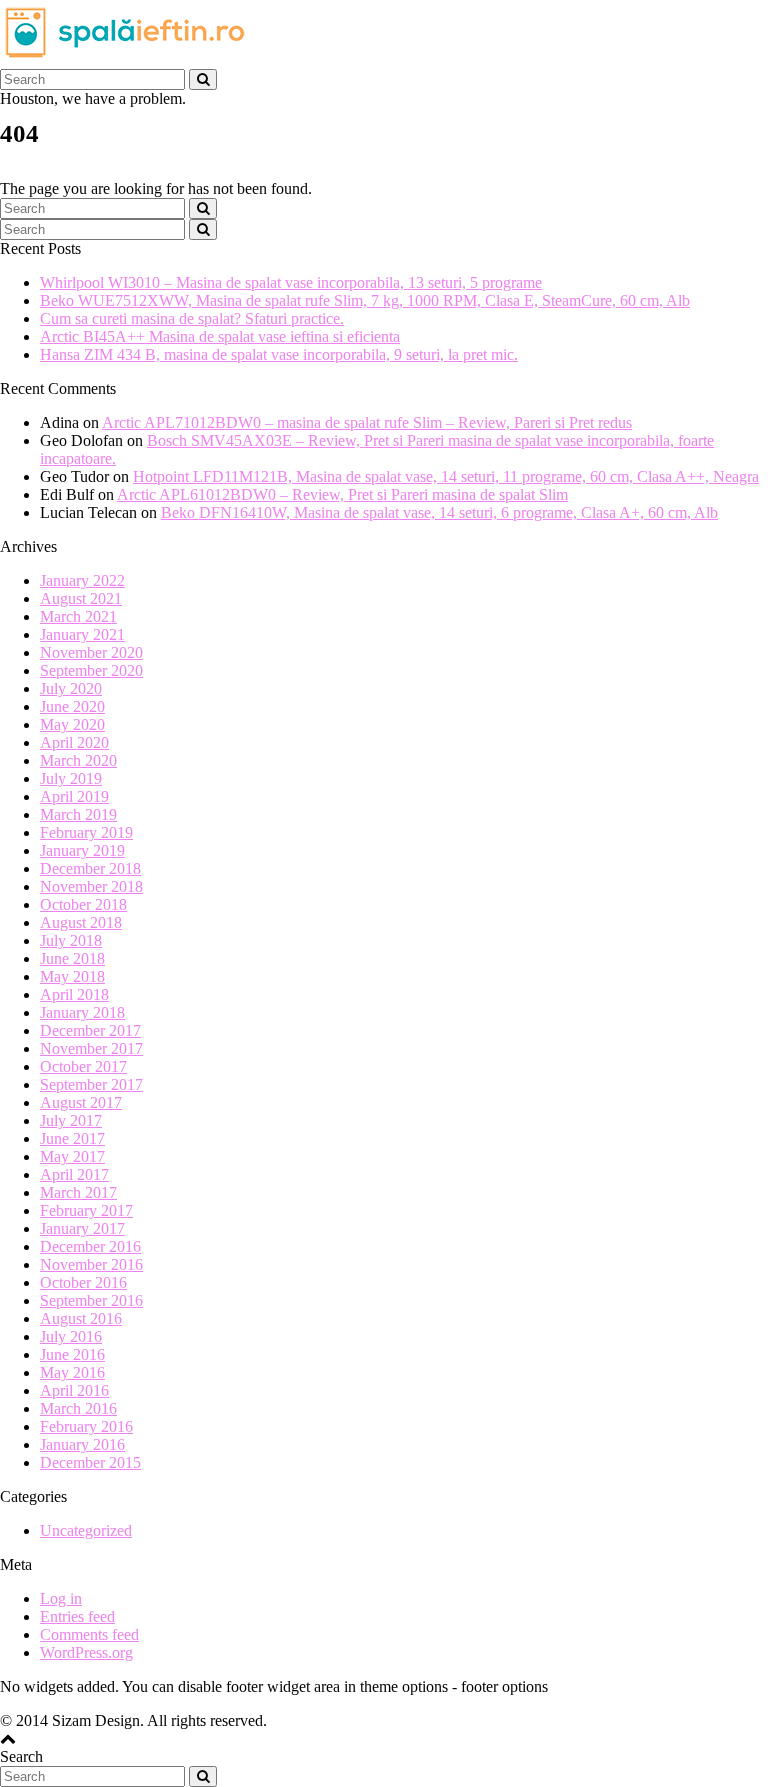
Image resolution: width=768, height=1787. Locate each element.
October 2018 (83, 904)
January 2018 (82, 1012)
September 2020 (91, 670)
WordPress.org (86, 1652)
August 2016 (81, 1318)
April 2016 (74, 1390)
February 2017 (86, 1210)
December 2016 (90, 1246)
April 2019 (74, 796)
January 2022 (82, 580)
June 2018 (72, 958)
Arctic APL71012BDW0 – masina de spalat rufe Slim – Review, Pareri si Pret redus (367, 422)
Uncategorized (86, 1530)
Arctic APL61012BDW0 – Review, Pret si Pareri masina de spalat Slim (342, 494)
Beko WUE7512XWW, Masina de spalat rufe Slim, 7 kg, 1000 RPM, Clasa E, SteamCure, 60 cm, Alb (365, 300)
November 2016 (91, 1264)
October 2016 (83, 1282)
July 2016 (71, 1336)
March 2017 (78, 1192)
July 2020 (71, 688)
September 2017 (91, 1084)
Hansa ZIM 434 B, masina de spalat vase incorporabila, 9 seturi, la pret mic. (279, 354)
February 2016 (86, 1426)
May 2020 (72, 724)
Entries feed (77, 1616)
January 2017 (82, 1228)
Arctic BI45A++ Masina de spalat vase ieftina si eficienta (220, 336)
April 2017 (74, 1174)
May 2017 (72, 1156)
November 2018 (91, 886)
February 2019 (86, 832)
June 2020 (72, 706)
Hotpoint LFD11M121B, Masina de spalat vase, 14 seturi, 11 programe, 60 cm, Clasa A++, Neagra (446, 476)
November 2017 (91, 1048)
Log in (61, 1598)
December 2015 (90, 1462)
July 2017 (71, 1120)
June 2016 (72, 1354)
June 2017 (72, 1138)
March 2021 (78, 616)
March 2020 (78, 760)
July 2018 (71, 940)
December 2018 (90, 868)
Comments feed (89, 1634)
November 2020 (91, 652)
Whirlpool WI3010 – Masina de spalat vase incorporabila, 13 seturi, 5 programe (291, 282)
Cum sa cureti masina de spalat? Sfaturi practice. (192, 318)
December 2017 (90, 1030)
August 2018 (81, 922)
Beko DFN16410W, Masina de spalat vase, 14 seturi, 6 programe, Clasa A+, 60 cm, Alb (439, 512)
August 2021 (81, 598)
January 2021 (82, 634)
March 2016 (78, 1408)
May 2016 (72, 1372)
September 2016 (91, 1300)
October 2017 (83, 1066)
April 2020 (74, 742)
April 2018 (74, 994)
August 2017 (81, 1102)
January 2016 (82, 1444)
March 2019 (78, 814)
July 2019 (71, 778)
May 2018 (72, 976)
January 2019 (82, 850)
